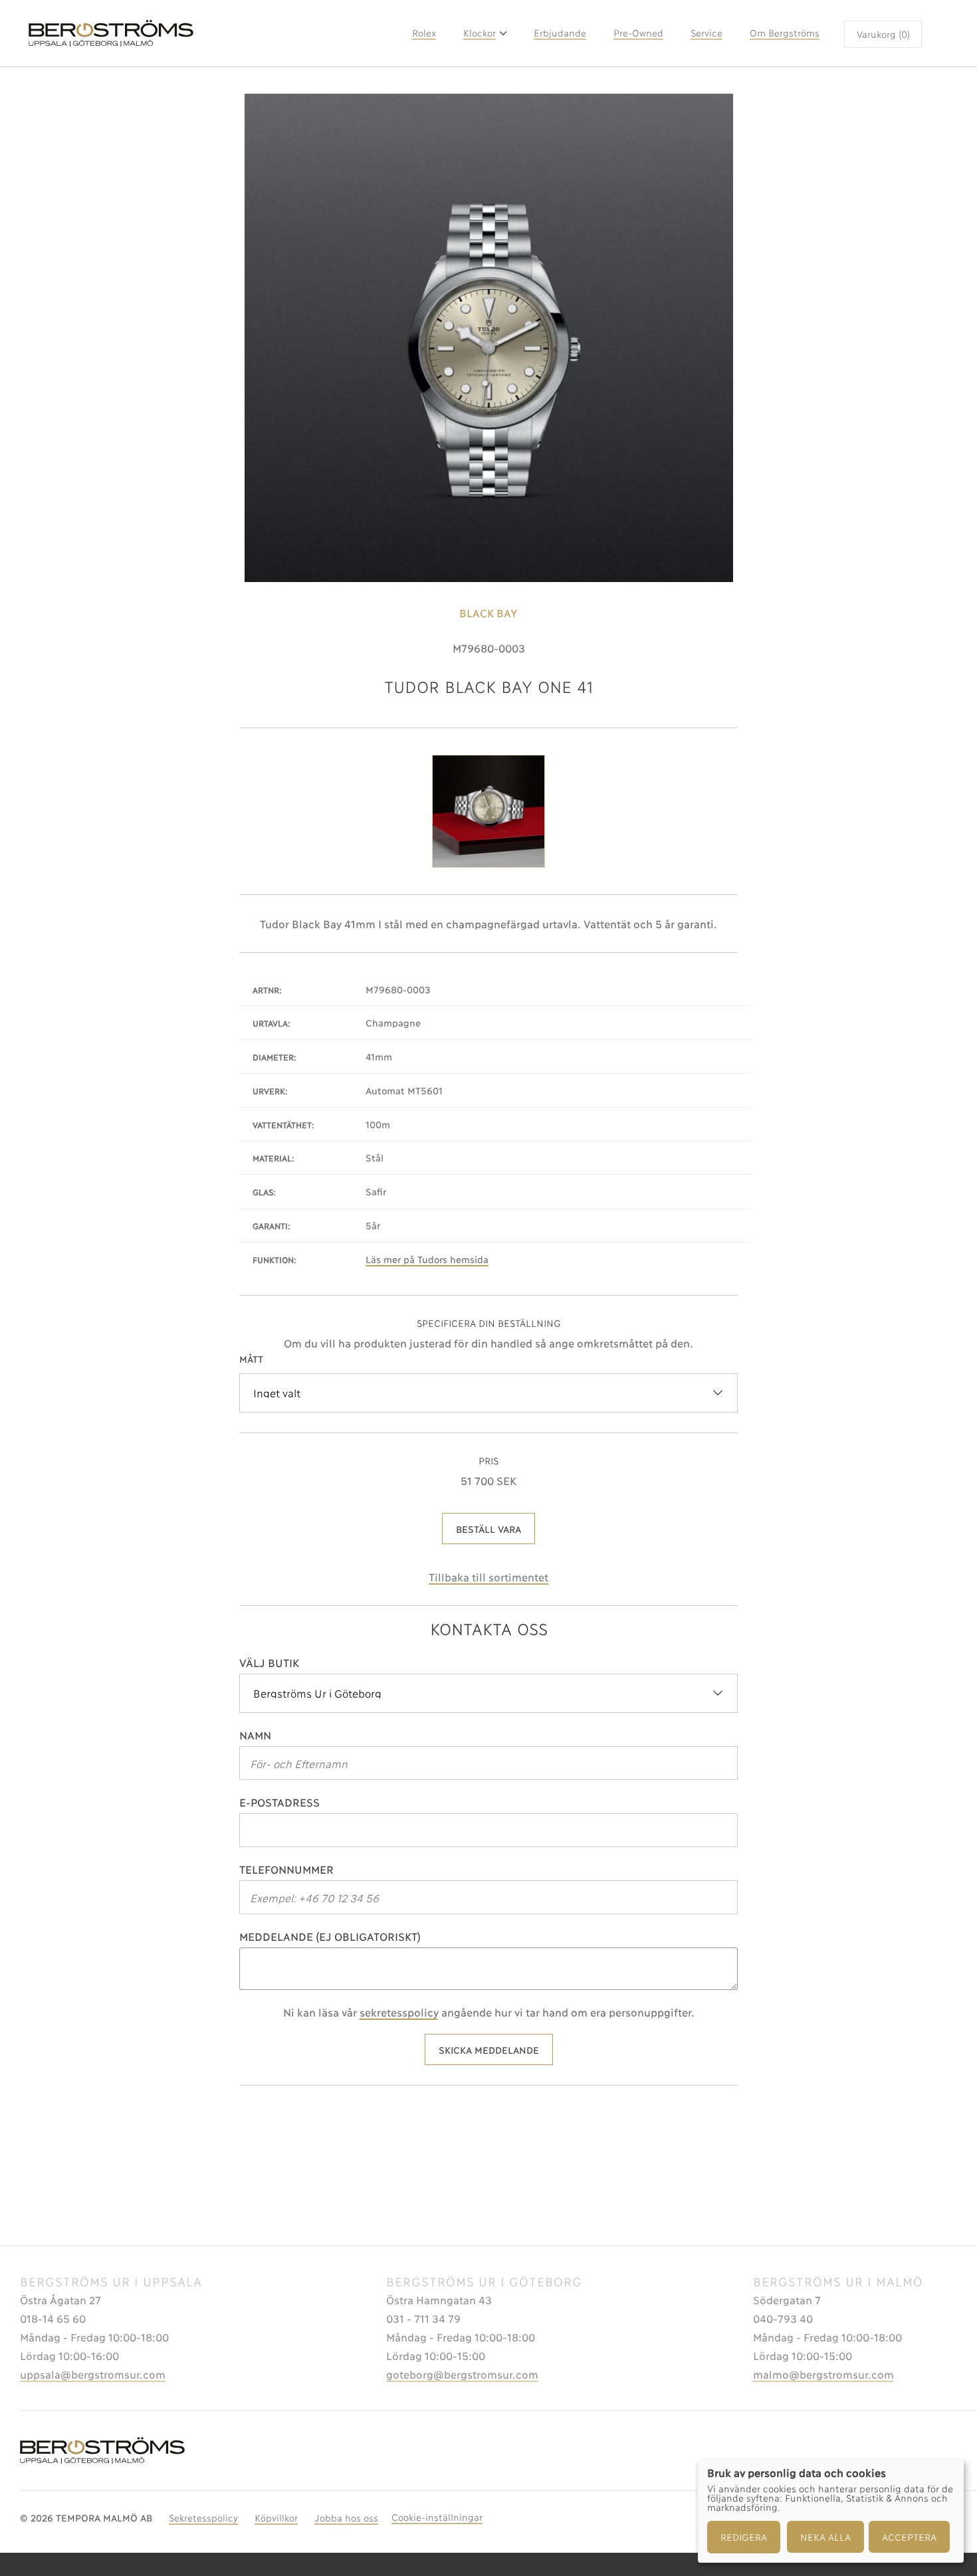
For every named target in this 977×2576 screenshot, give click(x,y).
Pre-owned (638, 32)
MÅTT (251, 1358)
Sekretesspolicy (203, 2517)
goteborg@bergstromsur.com (462, 2374)
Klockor (480, 32)
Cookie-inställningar (437, 2517)
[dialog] (831, 2511)
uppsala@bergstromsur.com (93, 2374)
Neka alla (825, 2536)
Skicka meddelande (489, 2049)
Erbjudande (560, 32)
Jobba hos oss (346, 2517)
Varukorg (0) (883, 34)
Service (706, 32)
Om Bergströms (785, 32)
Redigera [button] (744, 2536)
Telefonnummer (286, 1869)
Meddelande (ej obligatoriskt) (330, 1936)
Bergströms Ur (215, 33)
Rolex (424, 32)
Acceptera (909, 2536)
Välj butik (269, 1662)
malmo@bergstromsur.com (823, 2374)
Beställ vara (489, 1529)
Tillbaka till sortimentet (489, 1576)
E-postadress (279, 1802)
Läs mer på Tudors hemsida (427, 1259)
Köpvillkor (276, 2517)
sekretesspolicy (399, 2012)
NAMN (255, 1734)
